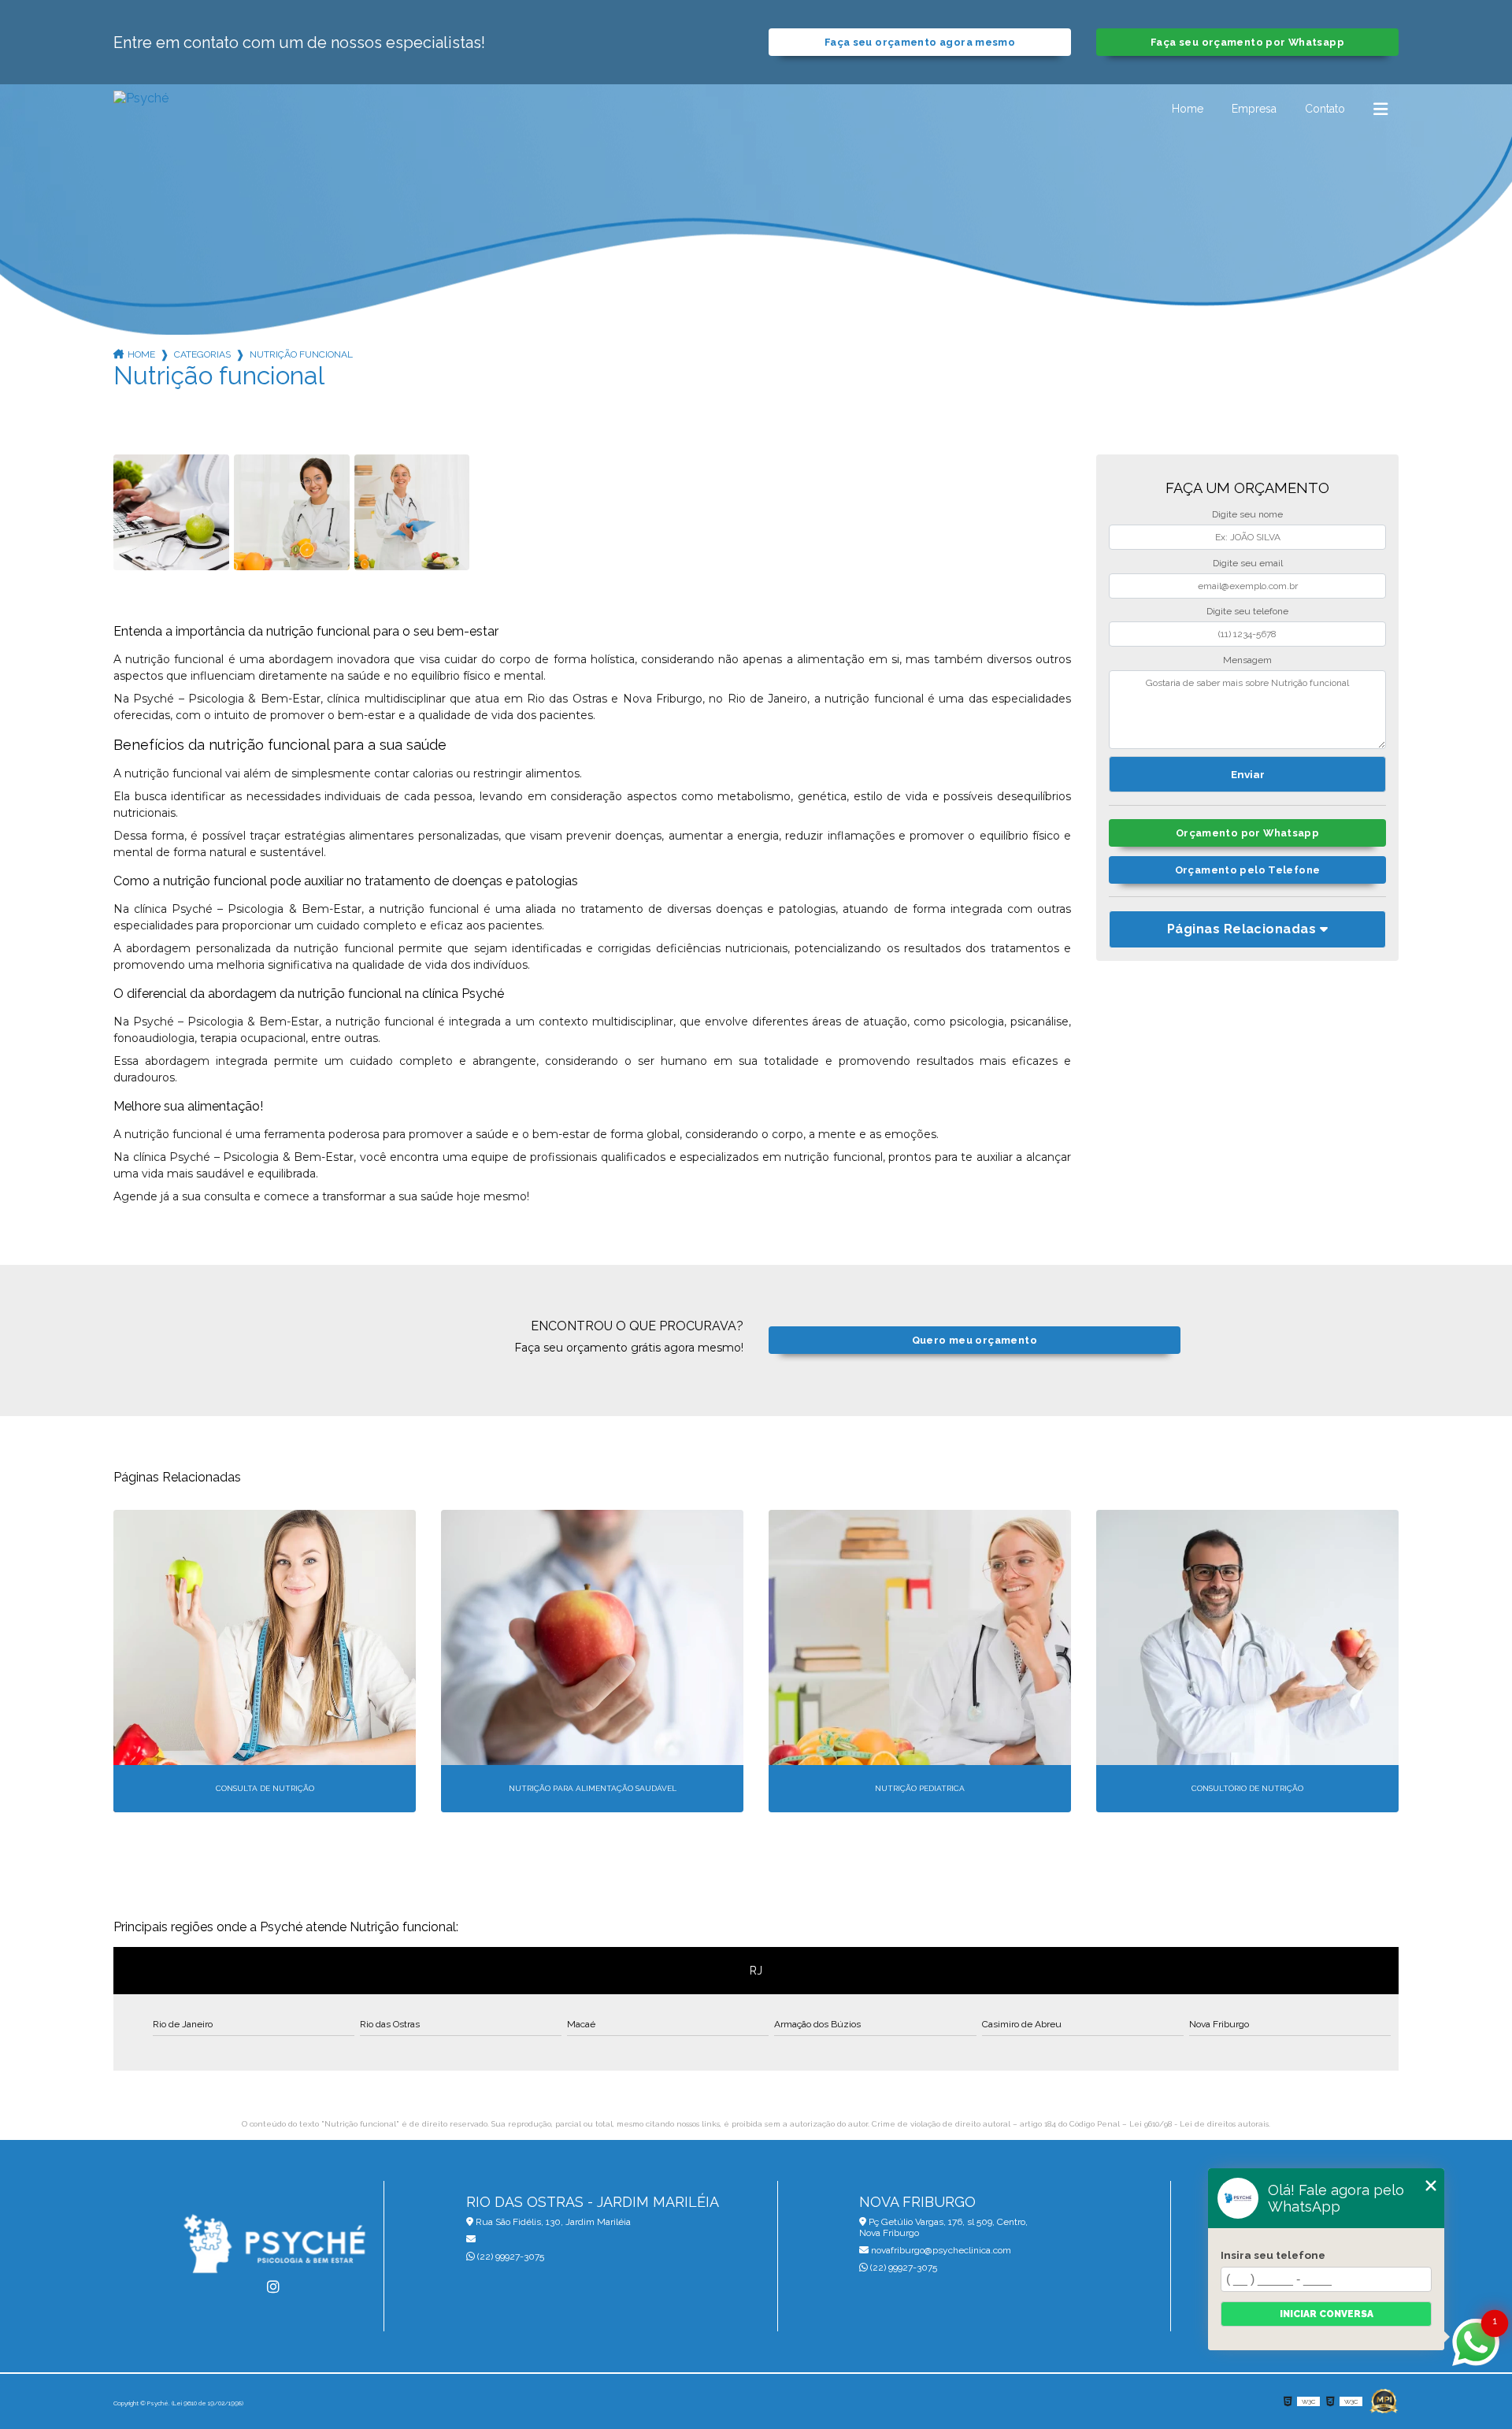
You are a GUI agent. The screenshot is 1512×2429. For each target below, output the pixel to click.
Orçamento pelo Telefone (1248, 870)
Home (1188, 109)
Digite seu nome (1247, 514)
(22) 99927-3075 (510, 2257)
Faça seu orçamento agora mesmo (920, 42)
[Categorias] (1380, 109)
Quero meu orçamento (975, 1340)
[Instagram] (273, 2287)
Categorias (202, 354)
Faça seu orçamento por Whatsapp (1247, 42)
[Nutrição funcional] (171, 512)
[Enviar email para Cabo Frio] (561, 2239)
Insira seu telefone (1273, 2255)
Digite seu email (1248, 563)
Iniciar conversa (1327, 2314)
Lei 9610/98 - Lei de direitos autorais (1199, 2124)
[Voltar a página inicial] (141, 109)
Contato (1325, 109)
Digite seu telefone (1247, 611)
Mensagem (1247, 660)
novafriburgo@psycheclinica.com (940, 2250)
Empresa (1254, 109)
